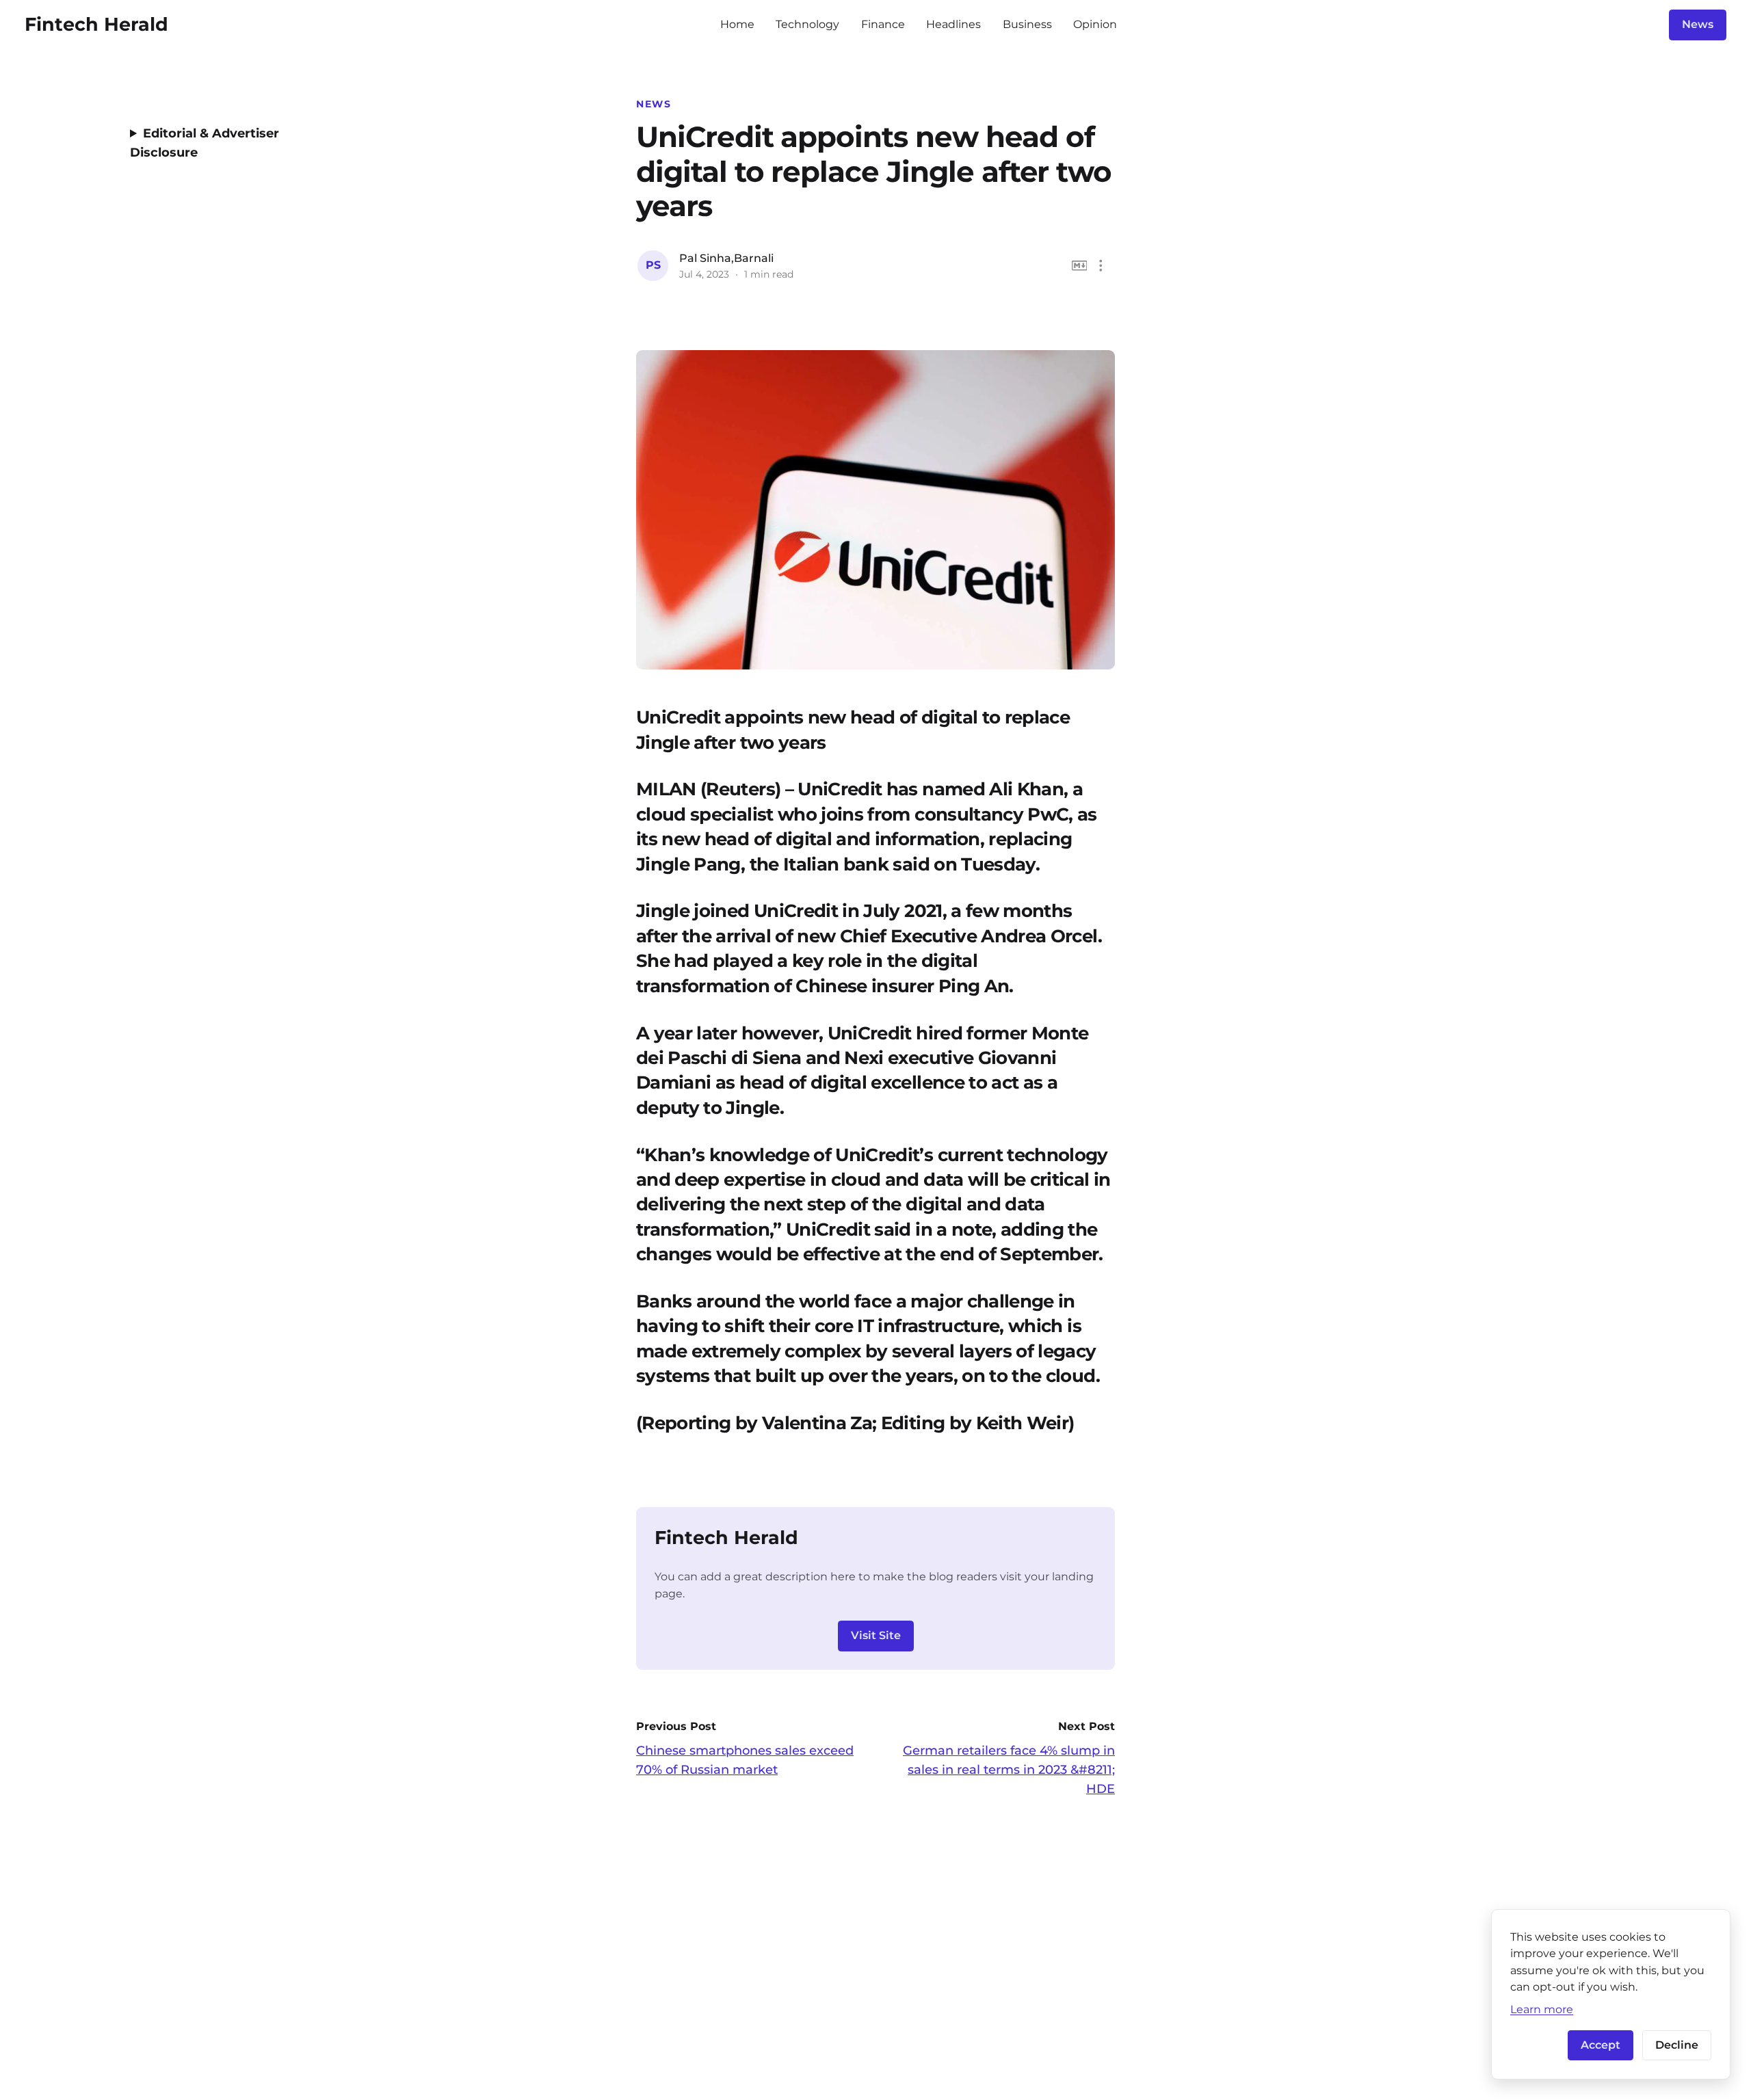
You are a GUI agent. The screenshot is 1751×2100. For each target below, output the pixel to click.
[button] (1101, 266)
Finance (883, 24)
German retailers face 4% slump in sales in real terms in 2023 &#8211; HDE (1009, 1770)
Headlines (953, 24)
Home (737, 24)
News (1698, 24)
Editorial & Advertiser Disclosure (205, 143)
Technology (807, 24)
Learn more (1542, 2009)
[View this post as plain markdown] (1080, 266)
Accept (1601, 2045)
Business (1027, 24)
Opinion (1095, 24)
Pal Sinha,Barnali (726, 258)
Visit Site (876, 1635)
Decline (1677, 2045)
